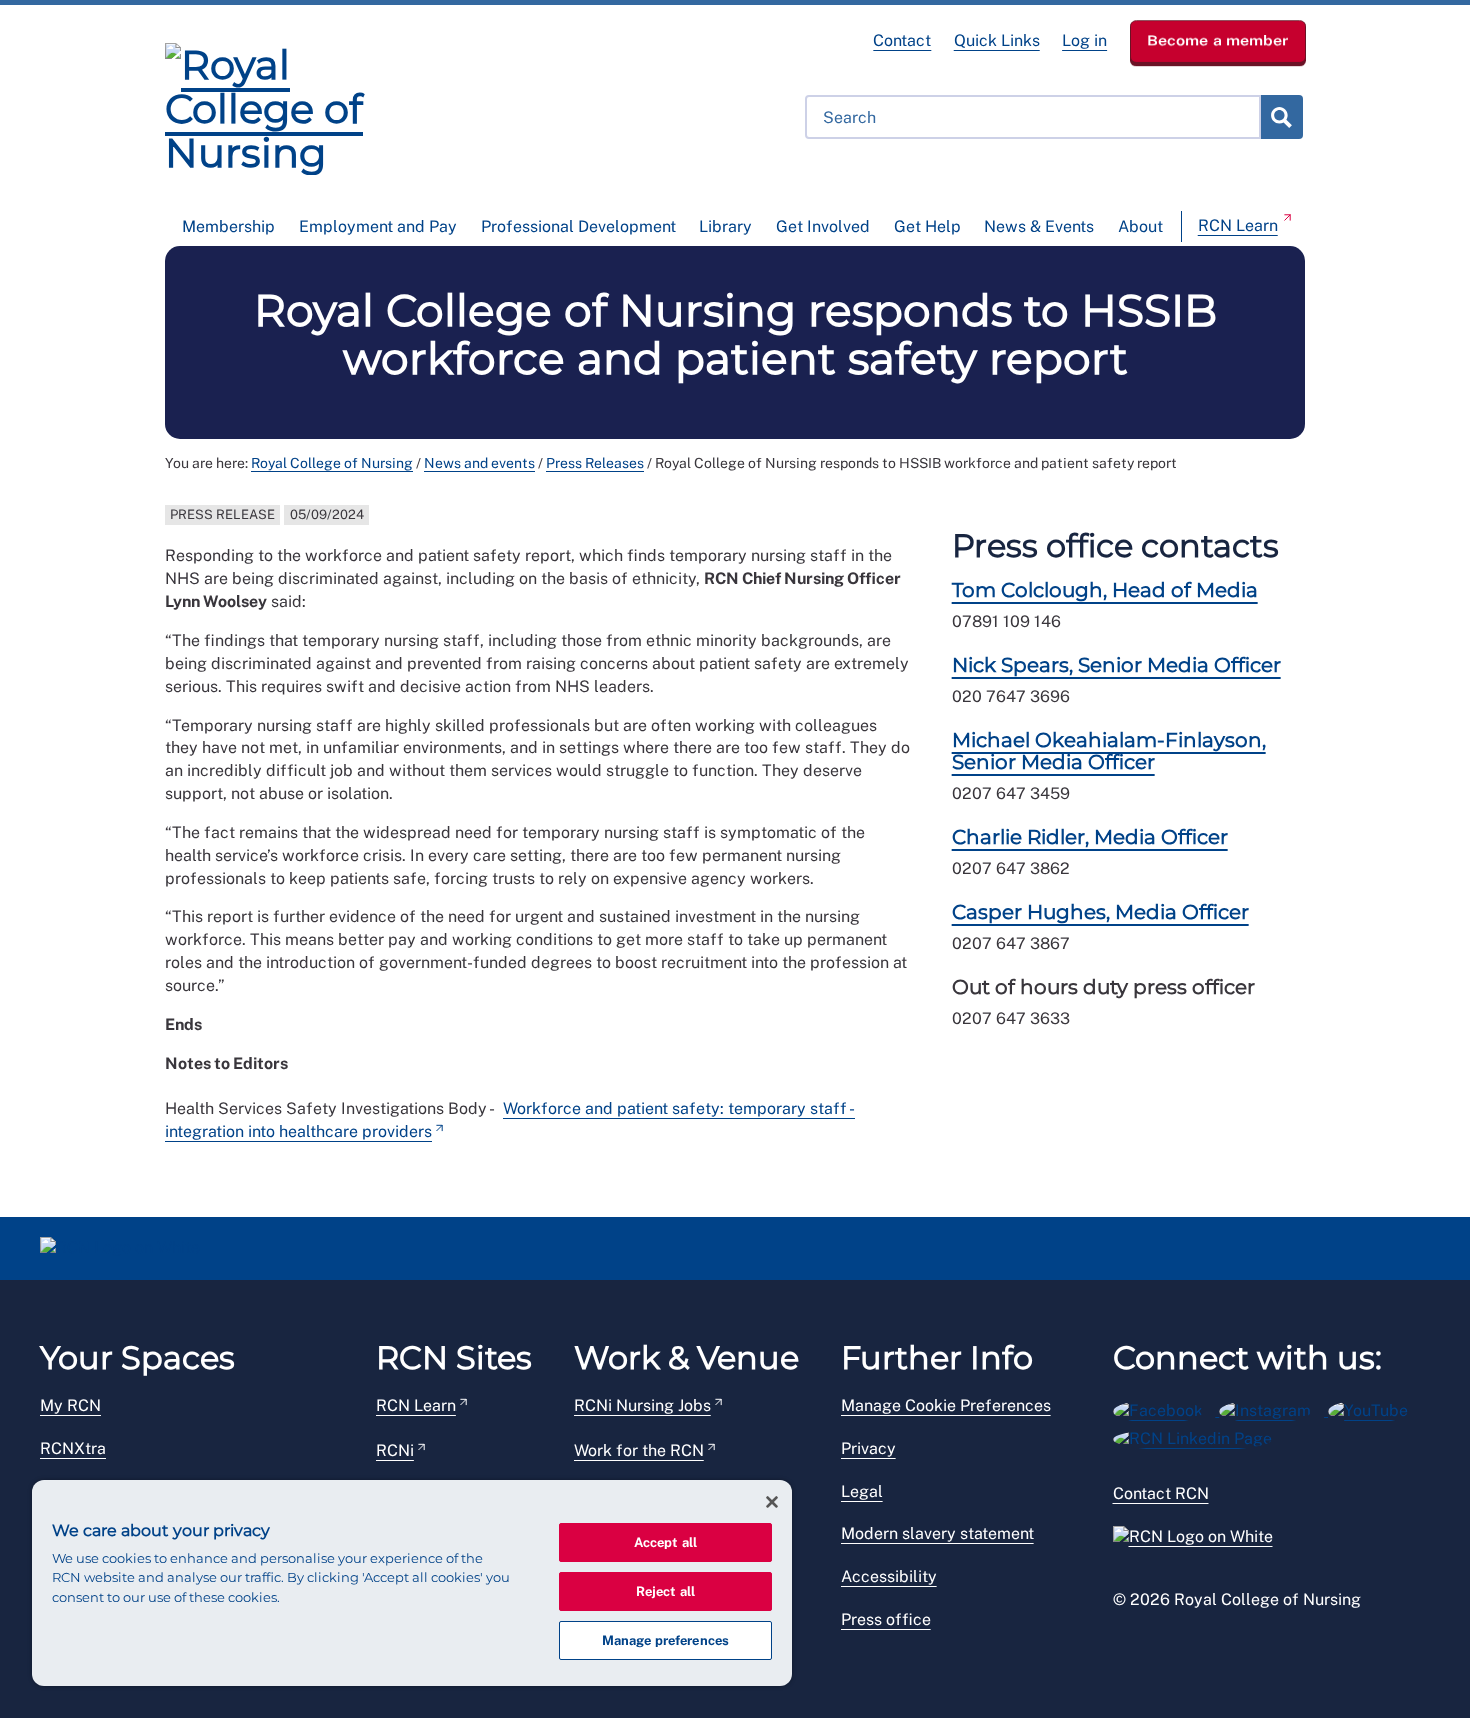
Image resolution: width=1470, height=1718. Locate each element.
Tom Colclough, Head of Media (1105, 590)
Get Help (927, 226)
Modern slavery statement (937, 1533)
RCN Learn (1238, 225)
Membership (228, 226)
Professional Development (578, 226)
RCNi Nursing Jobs (642, 1405)
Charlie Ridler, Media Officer (1090, 837)
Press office (886, 1619)
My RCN (70, 1405)
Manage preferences (665, 1640)
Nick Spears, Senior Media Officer (1116, 665)
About (1140, 226)
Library (725, 226)
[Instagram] (1273, 1407)
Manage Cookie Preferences (946, 1405)
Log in (1084, 40)
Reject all (665, 1591)
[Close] (772, 1502)
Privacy (868, 1448)
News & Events (1039, 226)
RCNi (395, 1450)
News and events (479, 463)
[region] (412, 1583)
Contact (902, 40)
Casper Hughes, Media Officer (1100, 912)
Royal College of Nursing (332, 463)
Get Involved (823, 226)
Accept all (665, 1542)
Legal (862, 1491)
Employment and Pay (378, 226)
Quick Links (997, 40)
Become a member (1218, 40)
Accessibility (889, 1576)
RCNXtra (73, 1448)
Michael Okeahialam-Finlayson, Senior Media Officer (1109, 751)
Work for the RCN (639, 1450)
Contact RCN (1161, 1493)
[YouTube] (1374, 1407)
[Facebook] (1166, 1407)
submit (1281, 117)
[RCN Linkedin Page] (1199, 1435)
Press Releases (595, 463)
